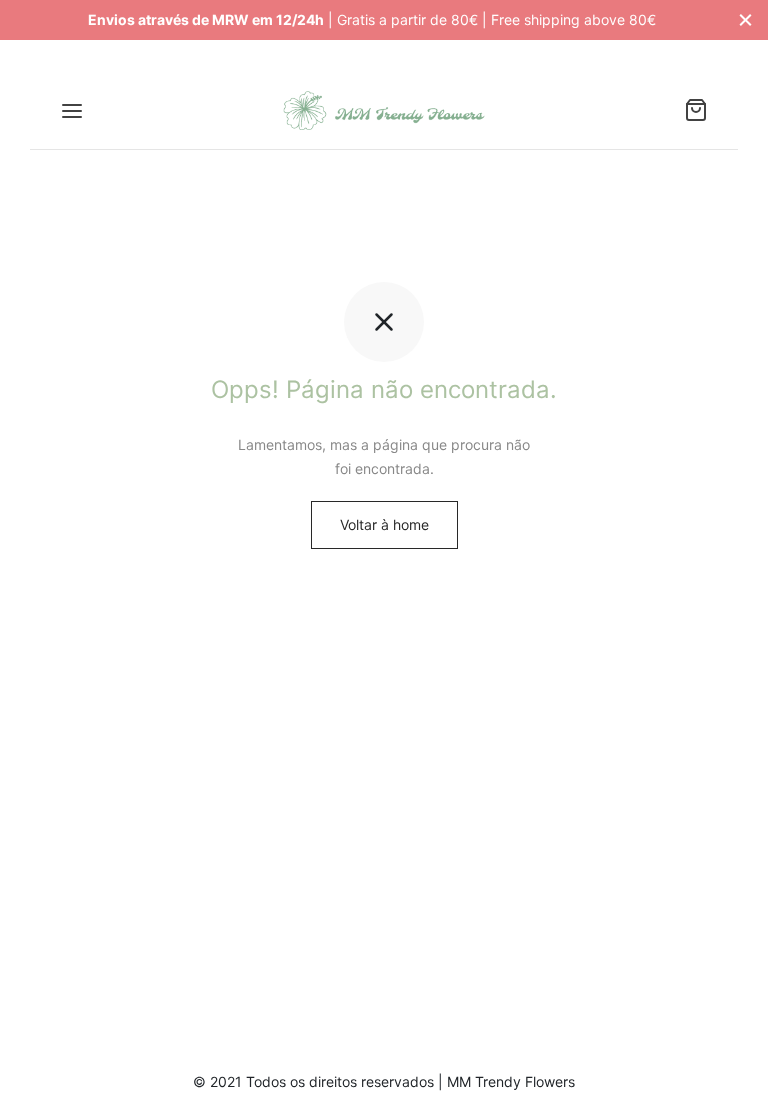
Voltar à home (384, 524)
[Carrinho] (696, 110)
